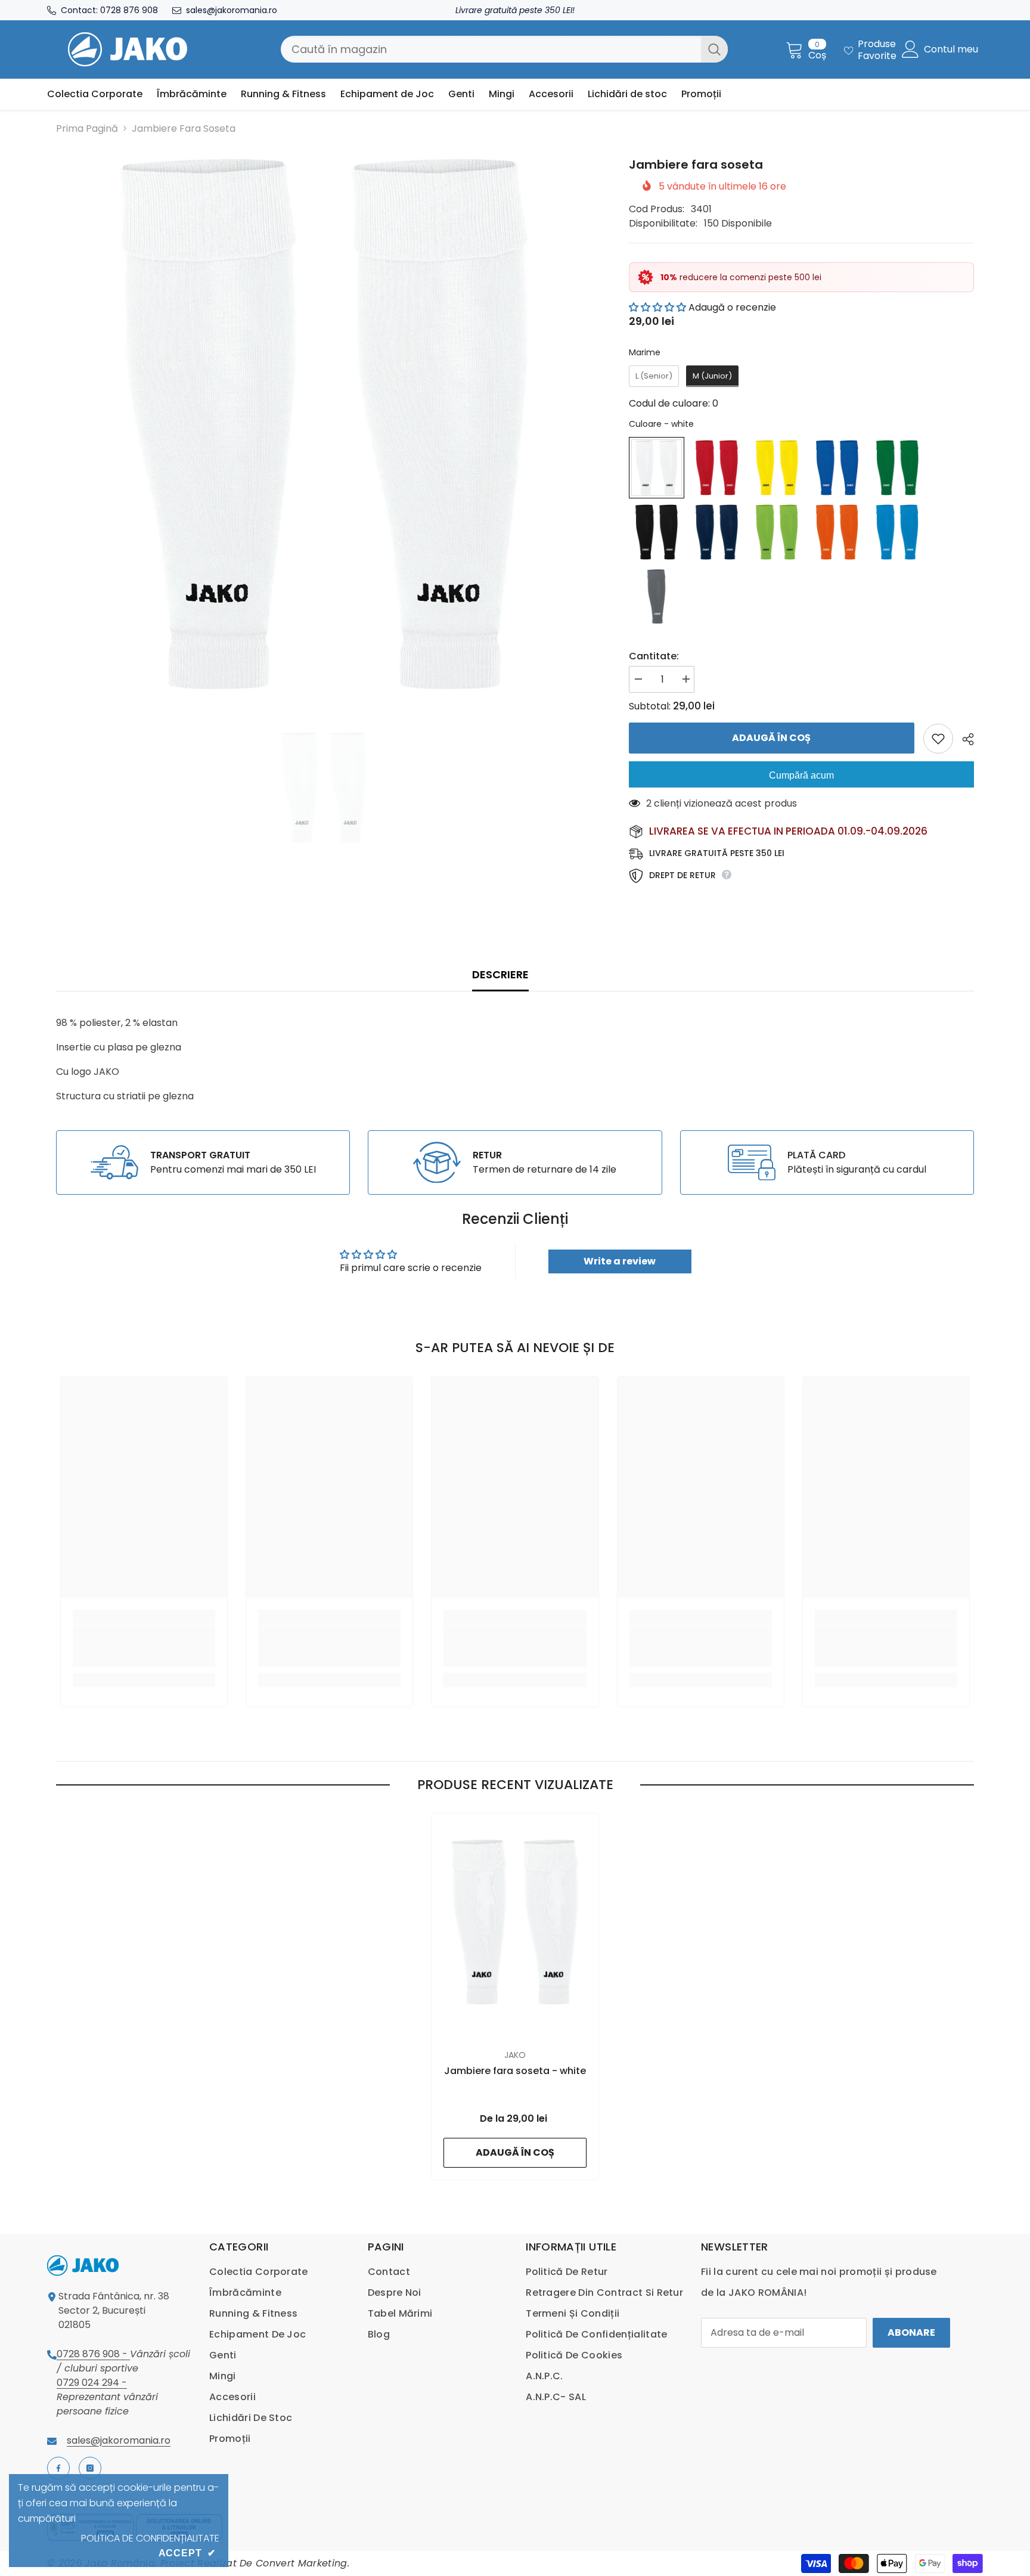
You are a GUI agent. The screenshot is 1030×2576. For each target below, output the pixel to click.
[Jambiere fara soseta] (515, 1922)
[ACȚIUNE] (964, 739)
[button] (657, 307)
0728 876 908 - (93, 2354)
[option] (325, 424)
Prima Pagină (87, 128)
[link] (203, 1163)
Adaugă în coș (771, 738)
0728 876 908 (129, 10)
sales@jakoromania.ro (232, 10)
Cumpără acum (801, 775)
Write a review (620, 1261)
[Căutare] (504, 49)
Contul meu (951, 49)
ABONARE (911, 2332)
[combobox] (491, 49)
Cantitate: (654, 656)
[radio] (654, 376)
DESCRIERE (500, 974)
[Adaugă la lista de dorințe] (938, 739)
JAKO (515, 2055)
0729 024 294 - (92, 2383)
